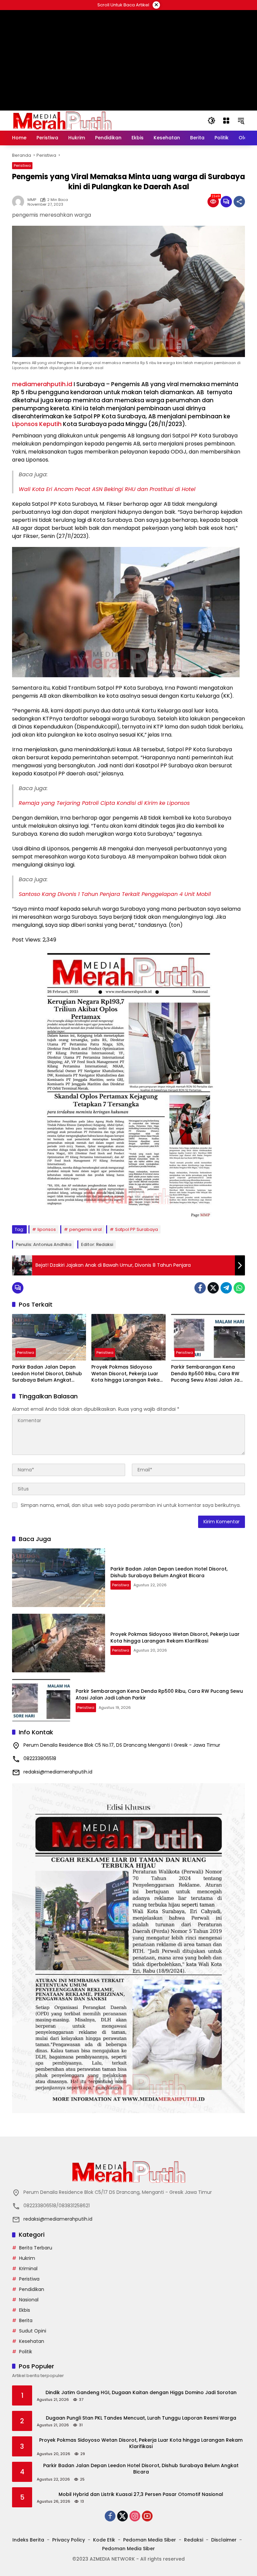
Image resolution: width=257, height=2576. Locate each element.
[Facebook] (200, 1288)
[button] (211, 121)
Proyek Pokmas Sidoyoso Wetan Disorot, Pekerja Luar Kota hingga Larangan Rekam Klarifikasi (128, 1374)
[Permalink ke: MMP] (20, 202)
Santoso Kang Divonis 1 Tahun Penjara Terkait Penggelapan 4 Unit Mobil (115, 894)
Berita (26, 2320)
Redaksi (194, 2540)
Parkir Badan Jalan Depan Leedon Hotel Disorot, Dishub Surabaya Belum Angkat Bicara (47, 1374)
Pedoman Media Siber (150, 2540)
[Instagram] (135, 2516)
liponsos (47, 1229)
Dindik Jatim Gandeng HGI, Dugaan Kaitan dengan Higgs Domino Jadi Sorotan (141, 2393)
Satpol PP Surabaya (137, 1229)
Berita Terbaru (36, 2248)
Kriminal (28, 2269)
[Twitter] (213, 1288)
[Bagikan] (239, 202)
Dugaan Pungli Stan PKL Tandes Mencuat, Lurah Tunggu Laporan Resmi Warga (141, 2418)
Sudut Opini (33, 2331)
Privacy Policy (69, 2540)
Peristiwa (22, 165)
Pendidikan (32, 2289)
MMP (32, 200)
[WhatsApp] (239, 1288)
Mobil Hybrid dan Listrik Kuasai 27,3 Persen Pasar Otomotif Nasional (141, 2494)
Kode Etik (104, 2540)
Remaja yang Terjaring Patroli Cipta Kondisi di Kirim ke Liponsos (104, 803)
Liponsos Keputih (37, 424)
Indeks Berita (28, 2540)
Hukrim (27, 2258)
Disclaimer (224, 2540)
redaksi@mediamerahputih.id (58, 1772)
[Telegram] (226, 1288)
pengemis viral (85, 1229)
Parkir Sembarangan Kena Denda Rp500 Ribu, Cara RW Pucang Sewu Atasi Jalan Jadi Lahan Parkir (207, 1374)
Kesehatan (32, 2341)
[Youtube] (147, 2516)
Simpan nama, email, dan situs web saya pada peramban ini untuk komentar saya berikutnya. (131, 1505)
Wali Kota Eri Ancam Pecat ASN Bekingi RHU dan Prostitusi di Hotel (107, 489)
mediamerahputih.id (42, 384)
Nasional (29, 2300)
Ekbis (25, 2310)
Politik (26, 2352)
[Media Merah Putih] (62, 120)
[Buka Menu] (226, 121)
